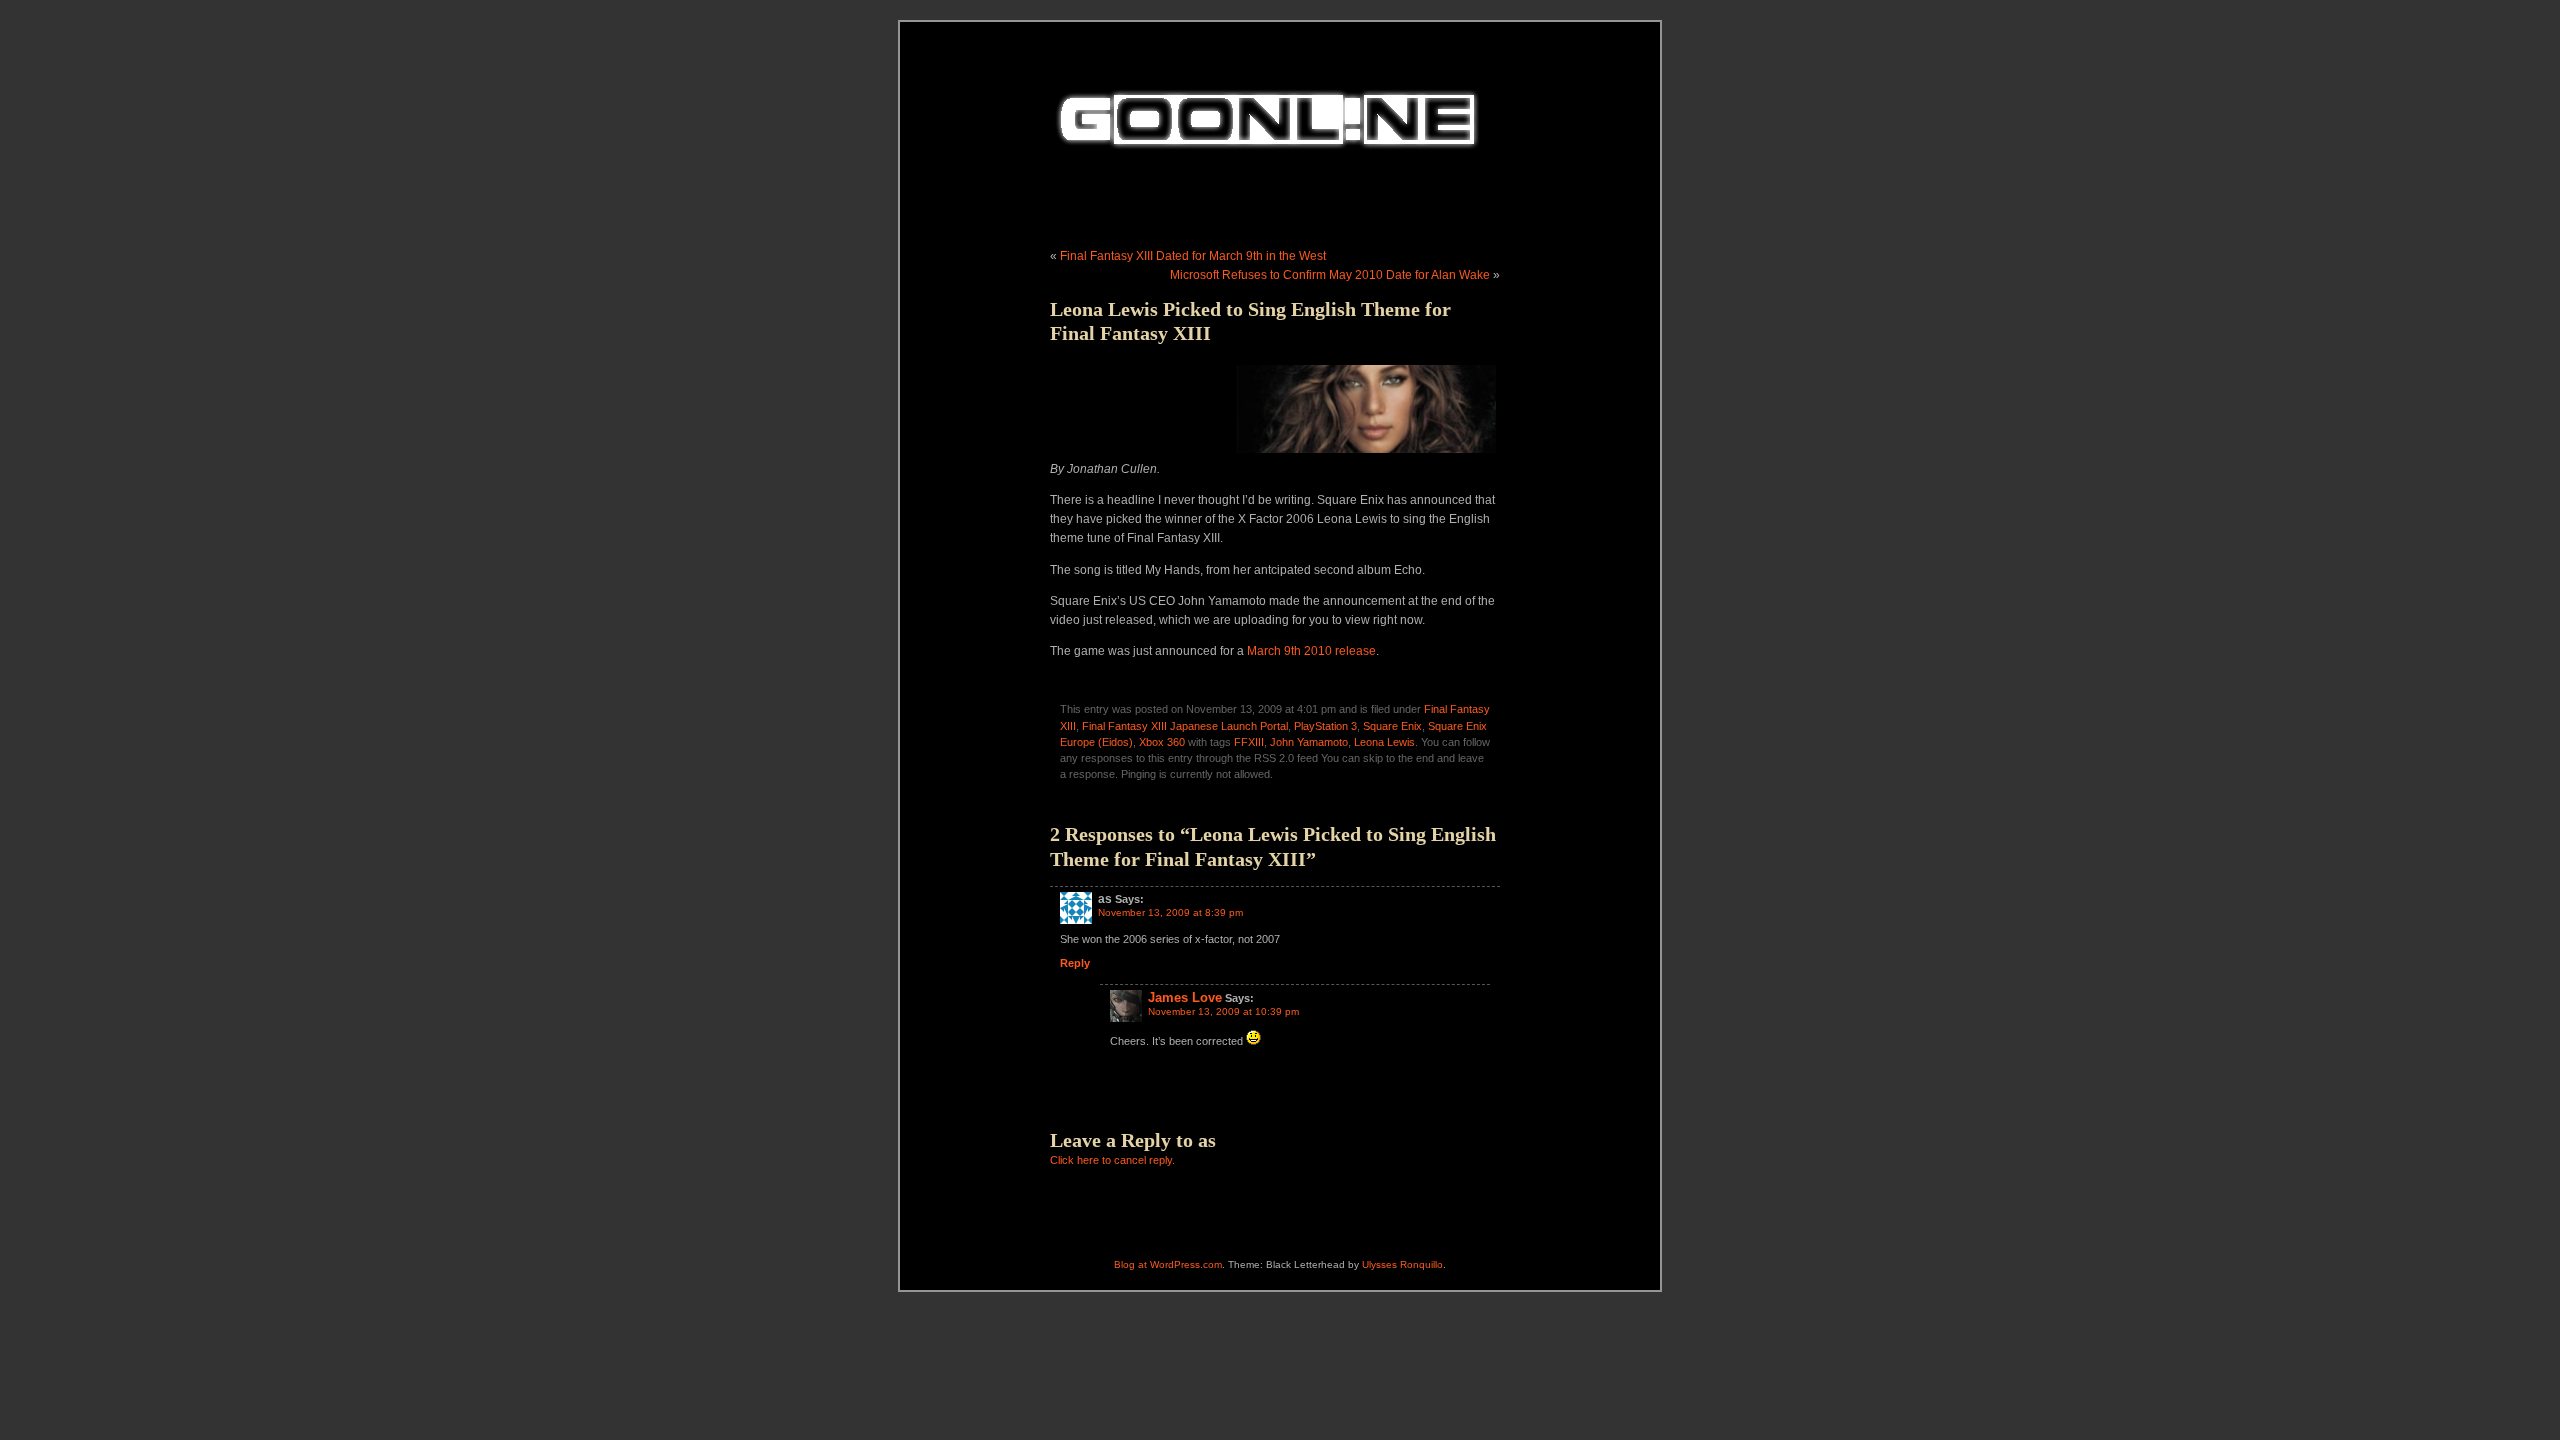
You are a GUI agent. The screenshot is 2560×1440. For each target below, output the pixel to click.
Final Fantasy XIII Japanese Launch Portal (1185, 726)
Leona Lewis (1384, 742)
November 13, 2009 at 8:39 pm (1170, 912)
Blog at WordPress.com (1168, 1264)
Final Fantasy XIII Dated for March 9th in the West (1193, 256)
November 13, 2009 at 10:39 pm (1223, 1011)
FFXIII (1249, 742)
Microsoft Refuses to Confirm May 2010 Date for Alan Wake (1330, 275)
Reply (1075, 963)
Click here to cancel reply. (1112, 1160)
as (1207, 1140)
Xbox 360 (1162, 742)
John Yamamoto (1309, 742)
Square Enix (1392, 726)
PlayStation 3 (1325, 726)
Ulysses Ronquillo (1402, 1264)
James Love (1185, 997)
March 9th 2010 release (1311, 651)
